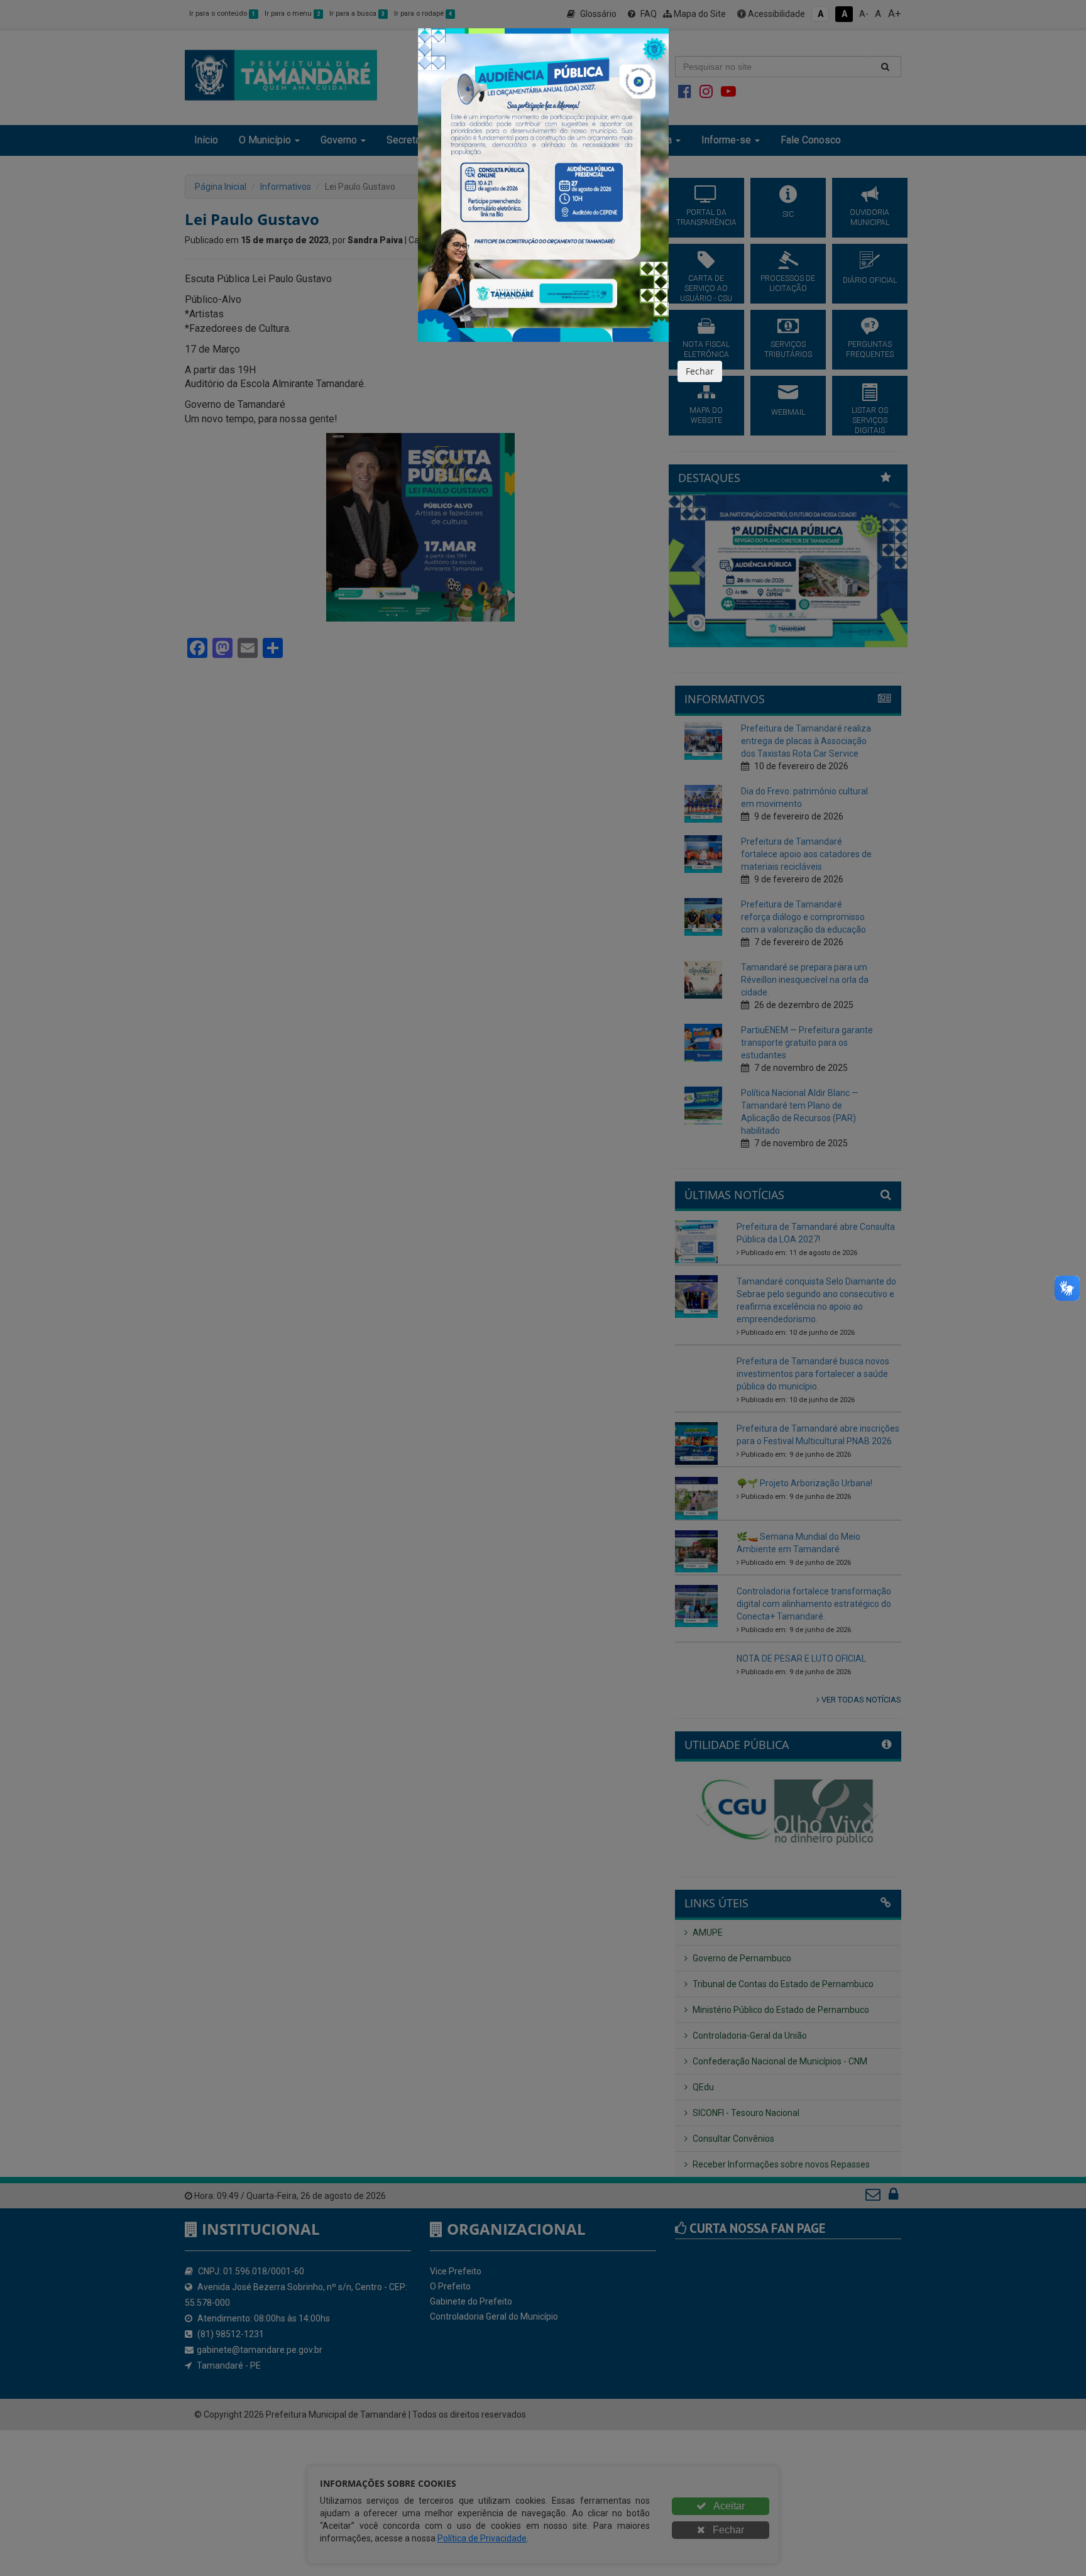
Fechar (700, 371)
